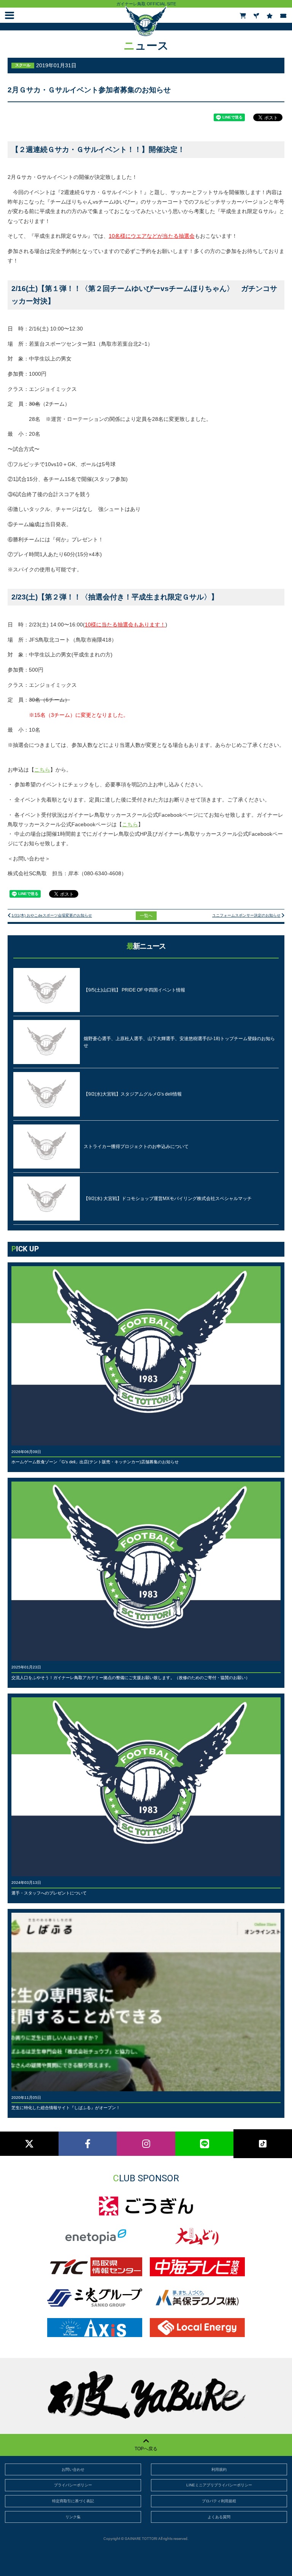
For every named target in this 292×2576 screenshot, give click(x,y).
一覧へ (146, 916)
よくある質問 (219, 2517)
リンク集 (73, 2517)
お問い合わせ (73, 2469)
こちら (42, 770)
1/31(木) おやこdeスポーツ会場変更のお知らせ (52, 915)
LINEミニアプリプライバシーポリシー (219, 2485)
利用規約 (219, 2469)
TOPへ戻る (146, 2449)
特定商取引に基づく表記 (73, 2501)
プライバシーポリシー (73, 2485)
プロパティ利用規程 (219, 2501)
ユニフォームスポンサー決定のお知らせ (246, 915)
